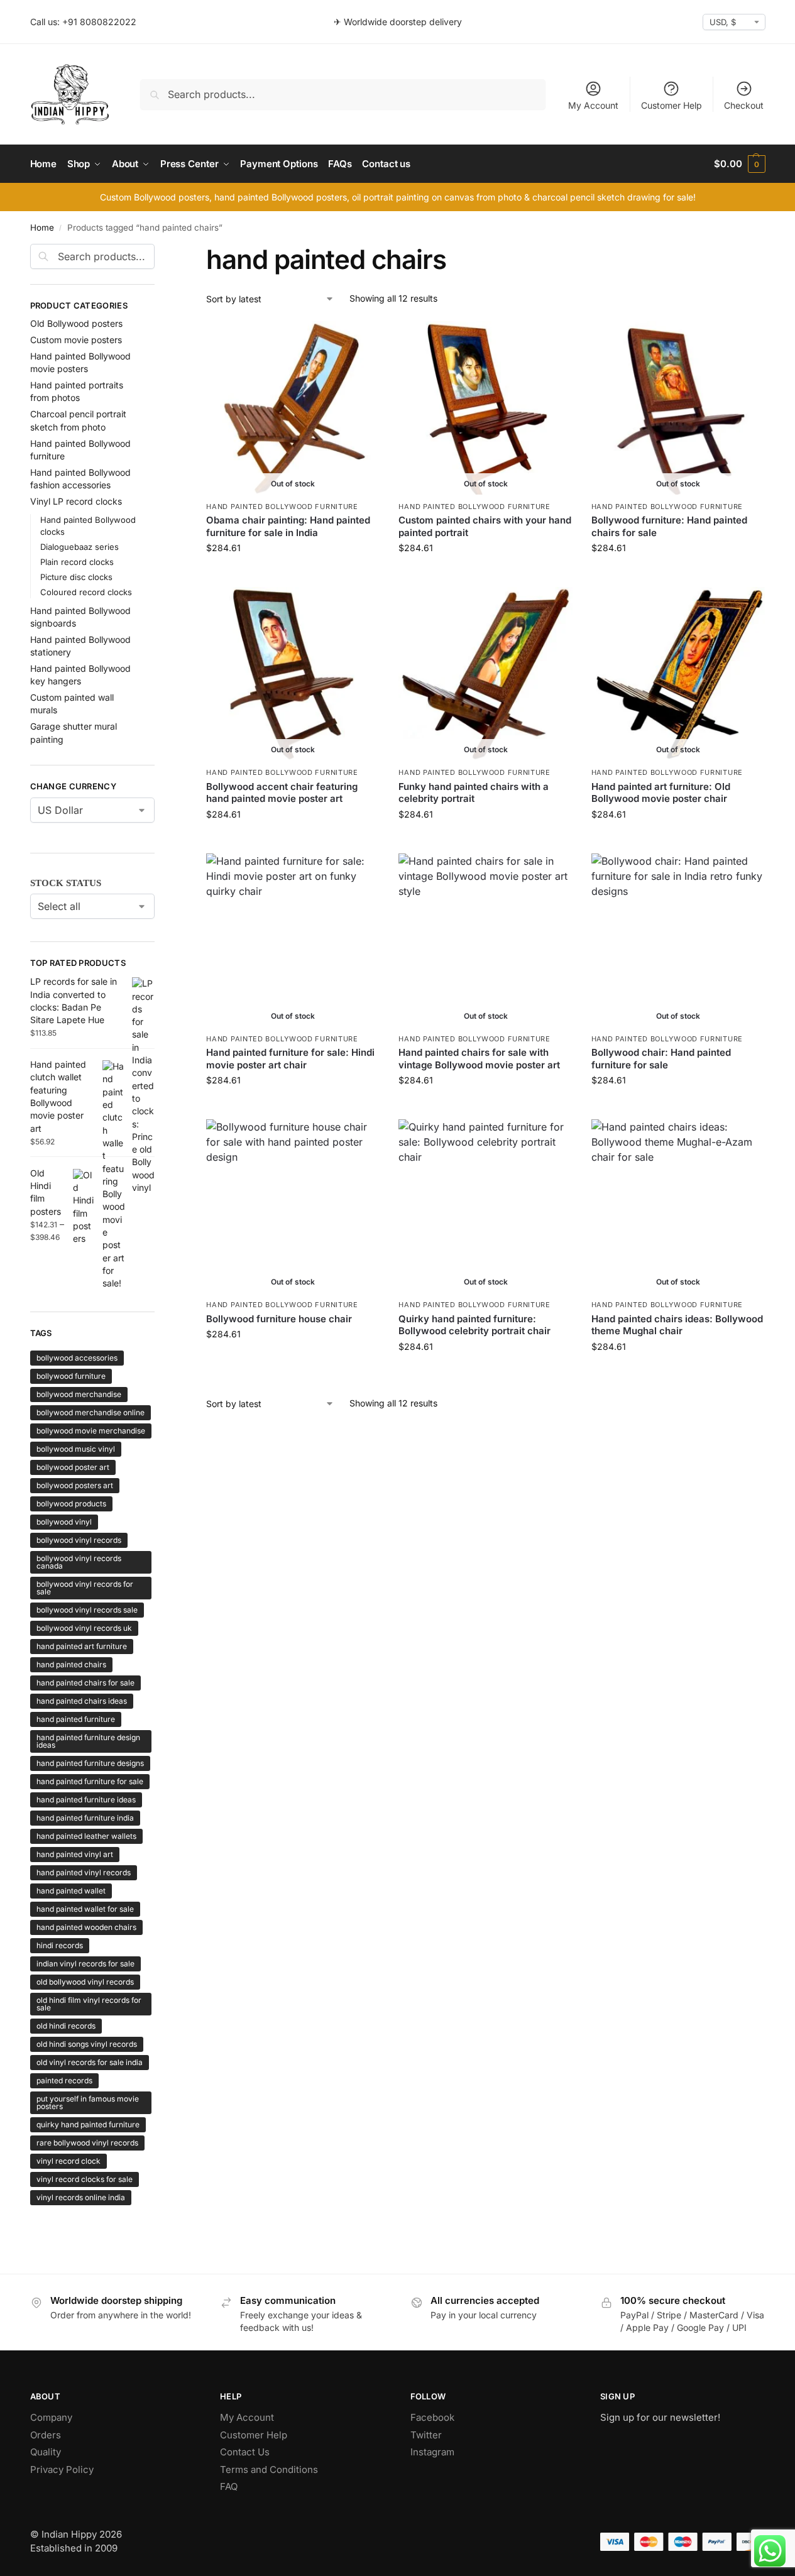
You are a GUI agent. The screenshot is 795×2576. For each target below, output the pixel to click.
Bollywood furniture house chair (279, 1319)
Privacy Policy (62, 2469)
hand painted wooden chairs (86, 1927)
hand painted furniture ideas (86, 1800)
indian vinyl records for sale (85, 1964)
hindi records (60, 1945)
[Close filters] (158, 251)
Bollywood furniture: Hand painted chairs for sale (669, 526)
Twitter (426, 2435)
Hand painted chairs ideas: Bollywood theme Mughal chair (677, 1325)
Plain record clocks (77, 562)
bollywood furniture (71, 1376)
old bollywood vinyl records (85, 1982)
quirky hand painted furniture (88, 2124)
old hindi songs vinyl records (87, 2044)
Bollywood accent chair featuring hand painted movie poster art (282, 793)
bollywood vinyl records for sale (85, 1588)
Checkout (744, 105)
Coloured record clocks (86, 592)
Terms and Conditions (269, 2469)
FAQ (229, 2486)
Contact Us (245, 2452)
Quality (46, 2452)
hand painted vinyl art (75, 1854)
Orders (46, 2435)
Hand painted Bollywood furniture (282, 507)
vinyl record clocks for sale (85, 2179)
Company (51, 2417)
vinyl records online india (81, 2197)
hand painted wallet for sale (85, 1909)
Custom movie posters (76, 340)
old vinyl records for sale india (90, 2062)
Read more (293, 574)
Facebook (432, 2417)
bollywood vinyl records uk (84, 1628)
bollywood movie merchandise (91, 1431)
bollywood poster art (73, 1467)
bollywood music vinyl (76, 1449)
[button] (739, 164)
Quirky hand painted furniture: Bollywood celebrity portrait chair (474, 1325)
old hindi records (66, 2026)
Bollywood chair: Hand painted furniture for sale (661, 1059)
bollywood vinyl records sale (87, 1610)
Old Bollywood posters (76, 323)
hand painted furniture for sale (90, 1781)
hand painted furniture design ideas (88, 1741)
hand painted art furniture (82, 1646)
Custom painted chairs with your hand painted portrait (485, 526)
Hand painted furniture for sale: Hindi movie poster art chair (290, 1059)
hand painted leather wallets (86, 1836)
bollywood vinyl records (79, 1540)
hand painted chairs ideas (82, 1701)
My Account (593, 105)
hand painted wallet (71, 1891)
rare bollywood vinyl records (87, 2143)
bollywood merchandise (79, 1394)
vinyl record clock (69, 2161)
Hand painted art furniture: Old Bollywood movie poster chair (661, 793)
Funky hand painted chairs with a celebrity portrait (474, 793)
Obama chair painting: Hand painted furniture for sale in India (288, 526)
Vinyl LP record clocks (76, 501)
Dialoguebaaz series (79, 547)
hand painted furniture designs (90, 1763)
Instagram (432, 2452)
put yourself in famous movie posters (88, 2102)
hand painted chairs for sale (85, 1683)
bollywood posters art (75, 1485)
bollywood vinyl (64, 1522)
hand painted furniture (76, 1719)
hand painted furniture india (85, 1818)
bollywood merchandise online (90, 1412)
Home (42, 227)
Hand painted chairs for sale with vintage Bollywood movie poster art (479, 1059)
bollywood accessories (77, 1358)
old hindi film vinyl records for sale (89, 2004)
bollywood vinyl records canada (79, 1562)
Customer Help (672, 105)
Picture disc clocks (76, 577)
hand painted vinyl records (84, 1872)
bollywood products (71, 1504)
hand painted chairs (71, 1664)
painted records (64, 2080)
